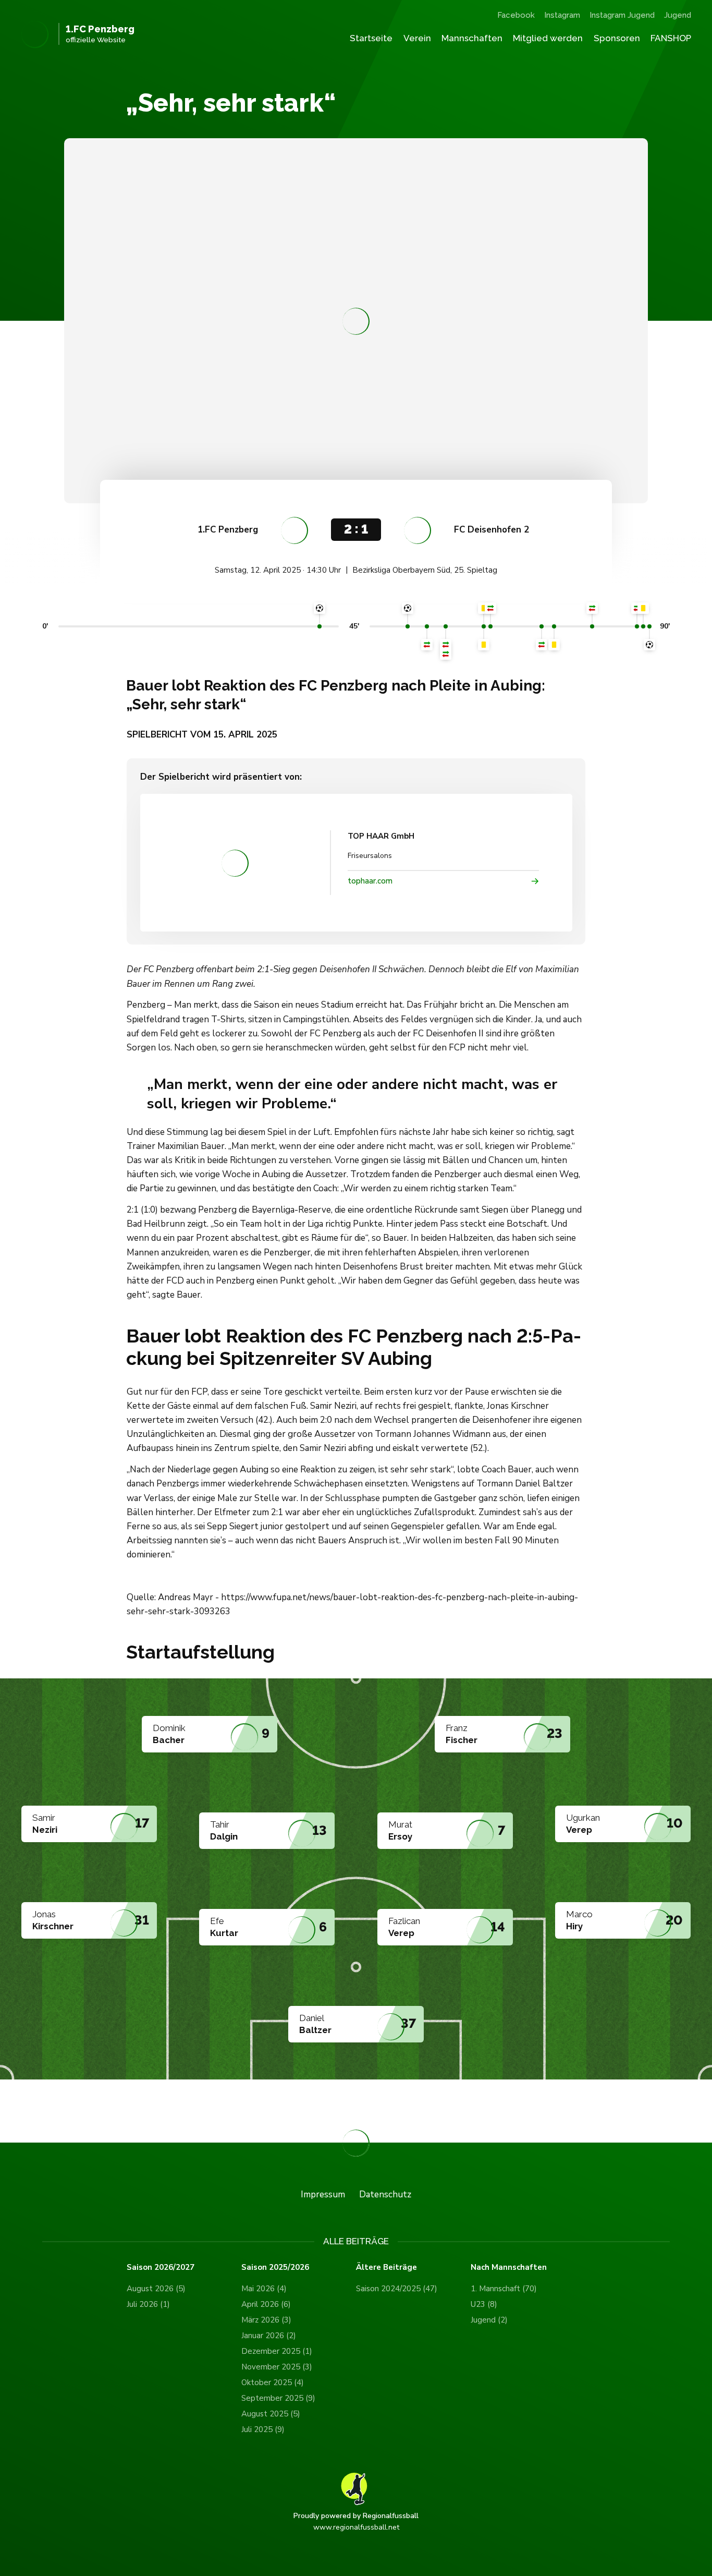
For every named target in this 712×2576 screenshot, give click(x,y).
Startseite (371, 38)
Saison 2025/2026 (275, 2267)
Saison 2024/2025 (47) (397, 2289)
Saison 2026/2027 (161, 2267)
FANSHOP (671, 38)
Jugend (678, 15)
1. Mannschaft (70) (504, 2289)
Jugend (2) (489, 2320)
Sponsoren (617, 38)
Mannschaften (472, 38)
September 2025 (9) (278, 2398)
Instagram (562, 15)
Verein (417, 38)
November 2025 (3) (277, 2367)
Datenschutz (385, 2194)
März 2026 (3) (266, 2320)
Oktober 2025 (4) (273, 2383)
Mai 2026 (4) (264, 2289)
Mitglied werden (548, 38)
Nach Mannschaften (509, 2267)
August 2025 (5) (271, 2414)
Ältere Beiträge (386, 2267)
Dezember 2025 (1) (277, 2351)
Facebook (516, 15)
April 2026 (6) (266, 2304)
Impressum (323, 2194)
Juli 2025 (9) (263, 2429)
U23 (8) (484, 2304)
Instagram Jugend (622, 15)
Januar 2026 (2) (269, 2336)
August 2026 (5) (156, 2289)
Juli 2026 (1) (148, 2304)
